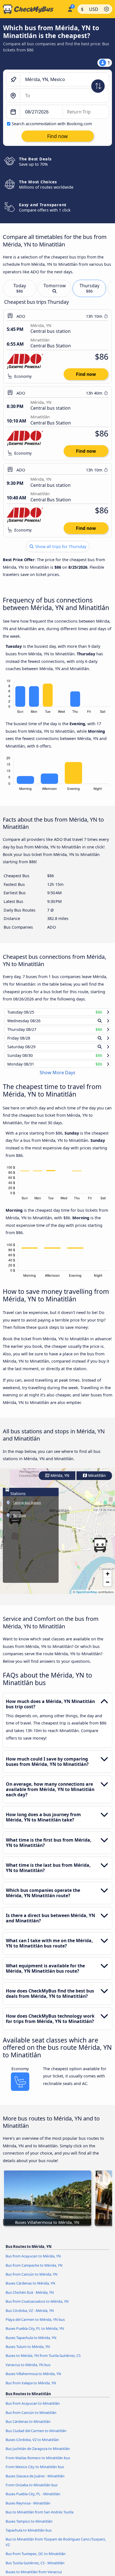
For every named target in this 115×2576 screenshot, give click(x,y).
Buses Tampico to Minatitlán (29, 2526)
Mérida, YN (59, 1481)
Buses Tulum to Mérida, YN (28, 2352)
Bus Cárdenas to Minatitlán (28, 2427)
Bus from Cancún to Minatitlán (31, 2418)
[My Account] (70, 8)
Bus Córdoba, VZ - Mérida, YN (30, 2316)
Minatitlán (97, 1481)
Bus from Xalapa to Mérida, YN (31, 2388)
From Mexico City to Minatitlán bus (35, 2472)
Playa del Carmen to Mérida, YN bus (35, 2325)
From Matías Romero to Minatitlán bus (38, 2463)
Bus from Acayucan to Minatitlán (33, 2409)
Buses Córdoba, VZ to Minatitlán (32, 2445)
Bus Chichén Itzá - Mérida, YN (30, 2297)
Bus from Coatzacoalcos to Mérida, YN (37, 2307)
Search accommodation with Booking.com (52, 124)
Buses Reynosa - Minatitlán (28, 2508)
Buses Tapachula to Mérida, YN (31, 2343)
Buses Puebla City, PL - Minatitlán (33, 2499)
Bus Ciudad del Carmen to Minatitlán (36, 2436)
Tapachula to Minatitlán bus (29, 2535)
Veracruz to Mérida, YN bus (28, 2370)
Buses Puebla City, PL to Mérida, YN (35, 2334)
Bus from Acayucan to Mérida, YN (33, 2261)
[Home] (33, 9)
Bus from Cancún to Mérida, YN (32, 2280)
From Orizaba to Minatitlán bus (32, 2490)
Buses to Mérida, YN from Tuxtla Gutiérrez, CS (43, 2361)
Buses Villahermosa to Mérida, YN (33, 2379)
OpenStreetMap (87, 1597)
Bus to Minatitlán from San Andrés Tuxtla (39, 2517)
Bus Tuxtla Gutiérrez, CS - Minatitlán (35, 2568)
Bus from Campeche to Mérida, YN (34, 2270)
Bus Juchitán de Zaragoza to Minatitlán (38, 2454)
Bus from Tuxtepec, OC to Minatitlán (36, 2559)
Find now (86, 374)
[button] (100, 1550)
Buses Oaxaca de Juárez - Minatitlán (35, 2481)
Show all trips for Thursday (60, 546)
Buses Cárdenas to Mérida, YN (30, 2288)
